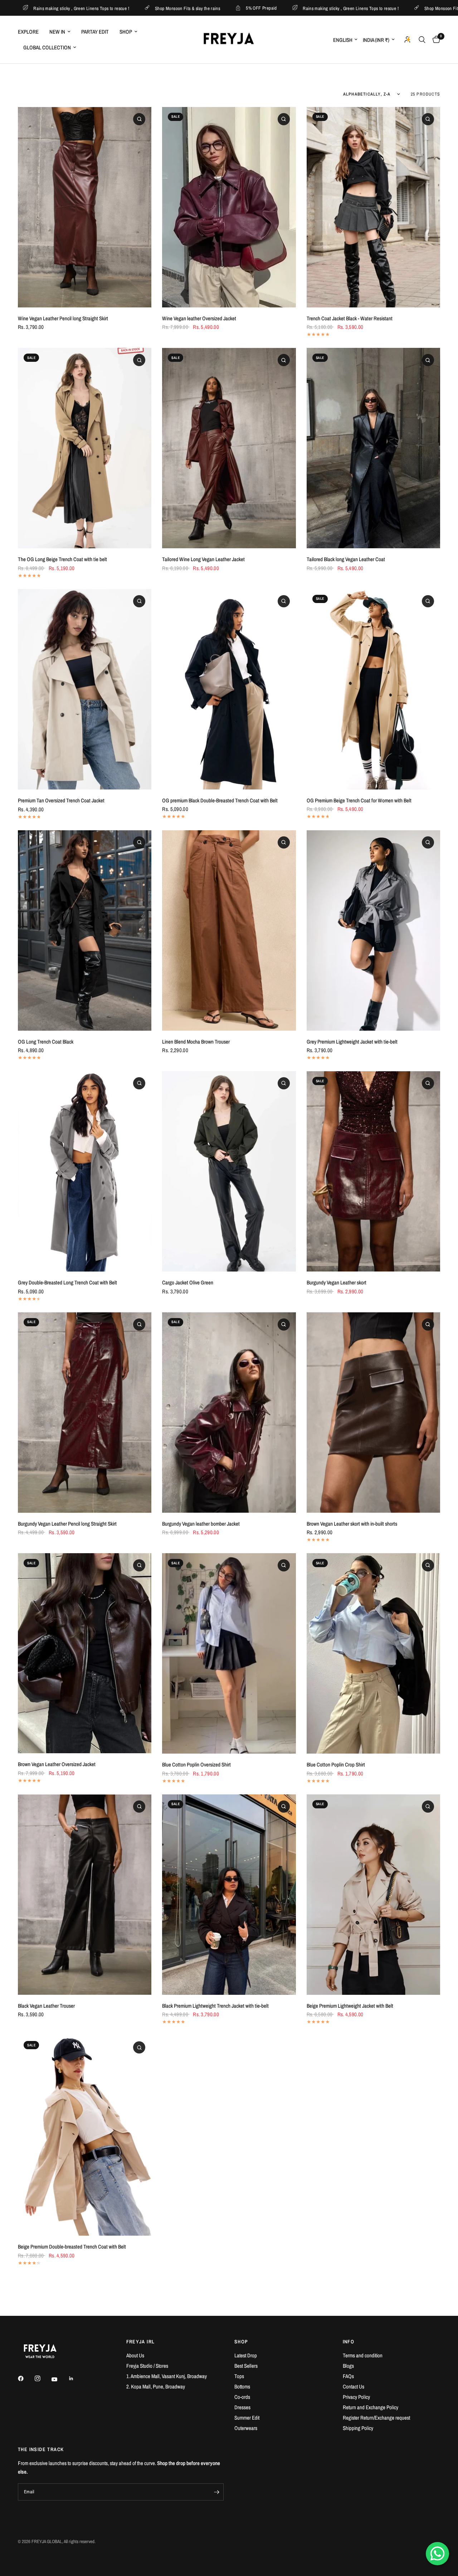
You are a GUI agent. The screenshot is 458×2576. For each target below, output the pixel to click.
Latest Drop (246, 2355)
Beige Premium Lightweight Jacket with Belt (350, 2006)
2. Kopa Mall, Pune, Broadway (156, 2387)
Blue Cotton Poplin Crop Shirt (336, 1765)
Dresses (242, 2407)
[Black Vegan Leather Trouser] (85, 1895)
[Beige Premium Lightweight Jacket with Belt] (373, 1895)
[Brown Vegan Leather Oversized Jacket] (85, 1653)
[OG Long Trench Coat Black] (85, 930)
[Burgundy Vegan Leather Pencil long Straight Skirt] (85, 1413)
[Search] (422, 40)
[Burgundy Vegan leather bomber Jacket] (229, 1413)
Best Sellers (246, 2366)
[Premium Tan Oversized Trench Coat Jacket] (85, 689)
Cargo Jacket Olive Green (188, 1282)
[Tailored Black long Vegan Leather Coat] (373, 448)
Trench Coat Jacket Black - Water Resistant (350, 318)
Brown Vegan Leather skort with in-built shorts (352, 1524)
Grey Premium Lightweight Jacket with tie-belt (352, 1042)
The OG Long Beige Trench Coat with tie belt (62, 559)
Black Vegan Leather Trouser (46, 2006)
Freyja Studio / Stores (147, 2366)
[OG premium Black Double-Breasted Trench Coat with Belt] (229, 689)
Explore (28, 32)
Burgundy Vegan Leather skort (337, 1282)
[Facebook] (26, 2378)
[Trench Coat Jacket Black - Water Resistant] (373, 207)
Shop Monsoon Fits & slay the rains (68, 8)
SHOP (241, 2342)
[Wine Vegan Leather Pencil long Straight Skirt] (85, 207)
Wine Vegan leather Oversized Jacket (199, 318)
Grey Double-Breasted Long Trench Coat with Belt (67, 1282)
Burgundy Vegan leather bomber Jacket (201, 1524)
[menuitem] (31, 32)
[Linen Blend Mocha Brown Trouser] (229, 930)
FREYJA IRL (141, 2342)
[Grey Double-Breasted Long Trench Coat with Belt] (85, 1171)
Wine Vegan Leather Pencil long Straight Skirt (63, 318)
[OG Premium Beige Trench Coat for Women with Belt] (373, 689)
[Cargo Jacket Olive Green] (229, 1171)
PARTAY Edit (95, 32)
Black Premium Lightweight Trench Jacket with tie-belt (215, 2006)
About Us (135, 2355)
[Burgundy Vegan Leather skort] (373, 1171)
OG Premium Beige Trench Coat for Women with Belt (359, 800)
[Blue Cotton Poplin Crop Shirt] (373, 1653)
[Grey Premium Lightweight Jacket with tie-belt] (373, 930)
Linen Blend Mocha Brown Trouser (196, 1042)
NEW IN (57, 32)
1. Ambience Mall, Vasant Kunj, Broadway (167, 2376)
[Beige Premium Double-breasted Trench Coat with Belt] (85, 2135)
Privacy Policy (356, 2397)
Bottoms (242, 2387)
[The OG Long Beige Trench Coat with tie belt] (85, 448)
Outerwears (246, 2428)
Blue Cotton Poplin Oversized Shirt (196, 1765)
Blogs (348, 2366)
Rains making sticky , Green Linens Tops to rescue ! (230, 8)
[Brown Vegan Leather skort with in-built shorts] (373, 1413)
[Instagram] (43, 2378)
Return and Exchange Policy (371, 2407)
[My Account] (408, 40)
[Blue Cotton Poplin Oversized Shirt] (229, 1653)
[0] (435, 40)
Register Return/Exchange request (376, 2418)
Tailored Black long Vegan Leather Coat (346, 559)
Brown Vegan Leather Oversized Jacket (57, 1764)
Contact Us (354, 2387)
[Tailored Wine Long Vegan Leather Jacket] (229, 448)
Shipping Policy (358, 2428)
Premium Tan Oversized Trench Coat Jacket (61, 800)
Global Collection (47, 47)
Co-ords (242, 2397)
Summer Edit (247, 2418)
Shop (126, 32)
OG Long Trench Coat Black (46, 1042)
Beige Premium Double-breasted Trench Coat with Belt (72, 2247)
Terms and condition (363, 2355)
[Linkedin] (76, 2378)
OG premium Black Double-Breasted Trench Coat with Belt (220, 800)
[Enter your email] (216, 2492)
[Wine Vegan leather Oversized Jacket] (229, 207)
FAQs (348, 2376)
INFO (349, 2342)
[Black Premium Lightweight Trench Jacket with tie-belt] (229, 1895)
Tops (239, 2376)
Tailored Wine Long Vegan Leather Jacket (203, 559)
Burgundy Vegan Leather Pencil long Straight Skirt (67, 1524)
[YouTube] (59, 2379)
